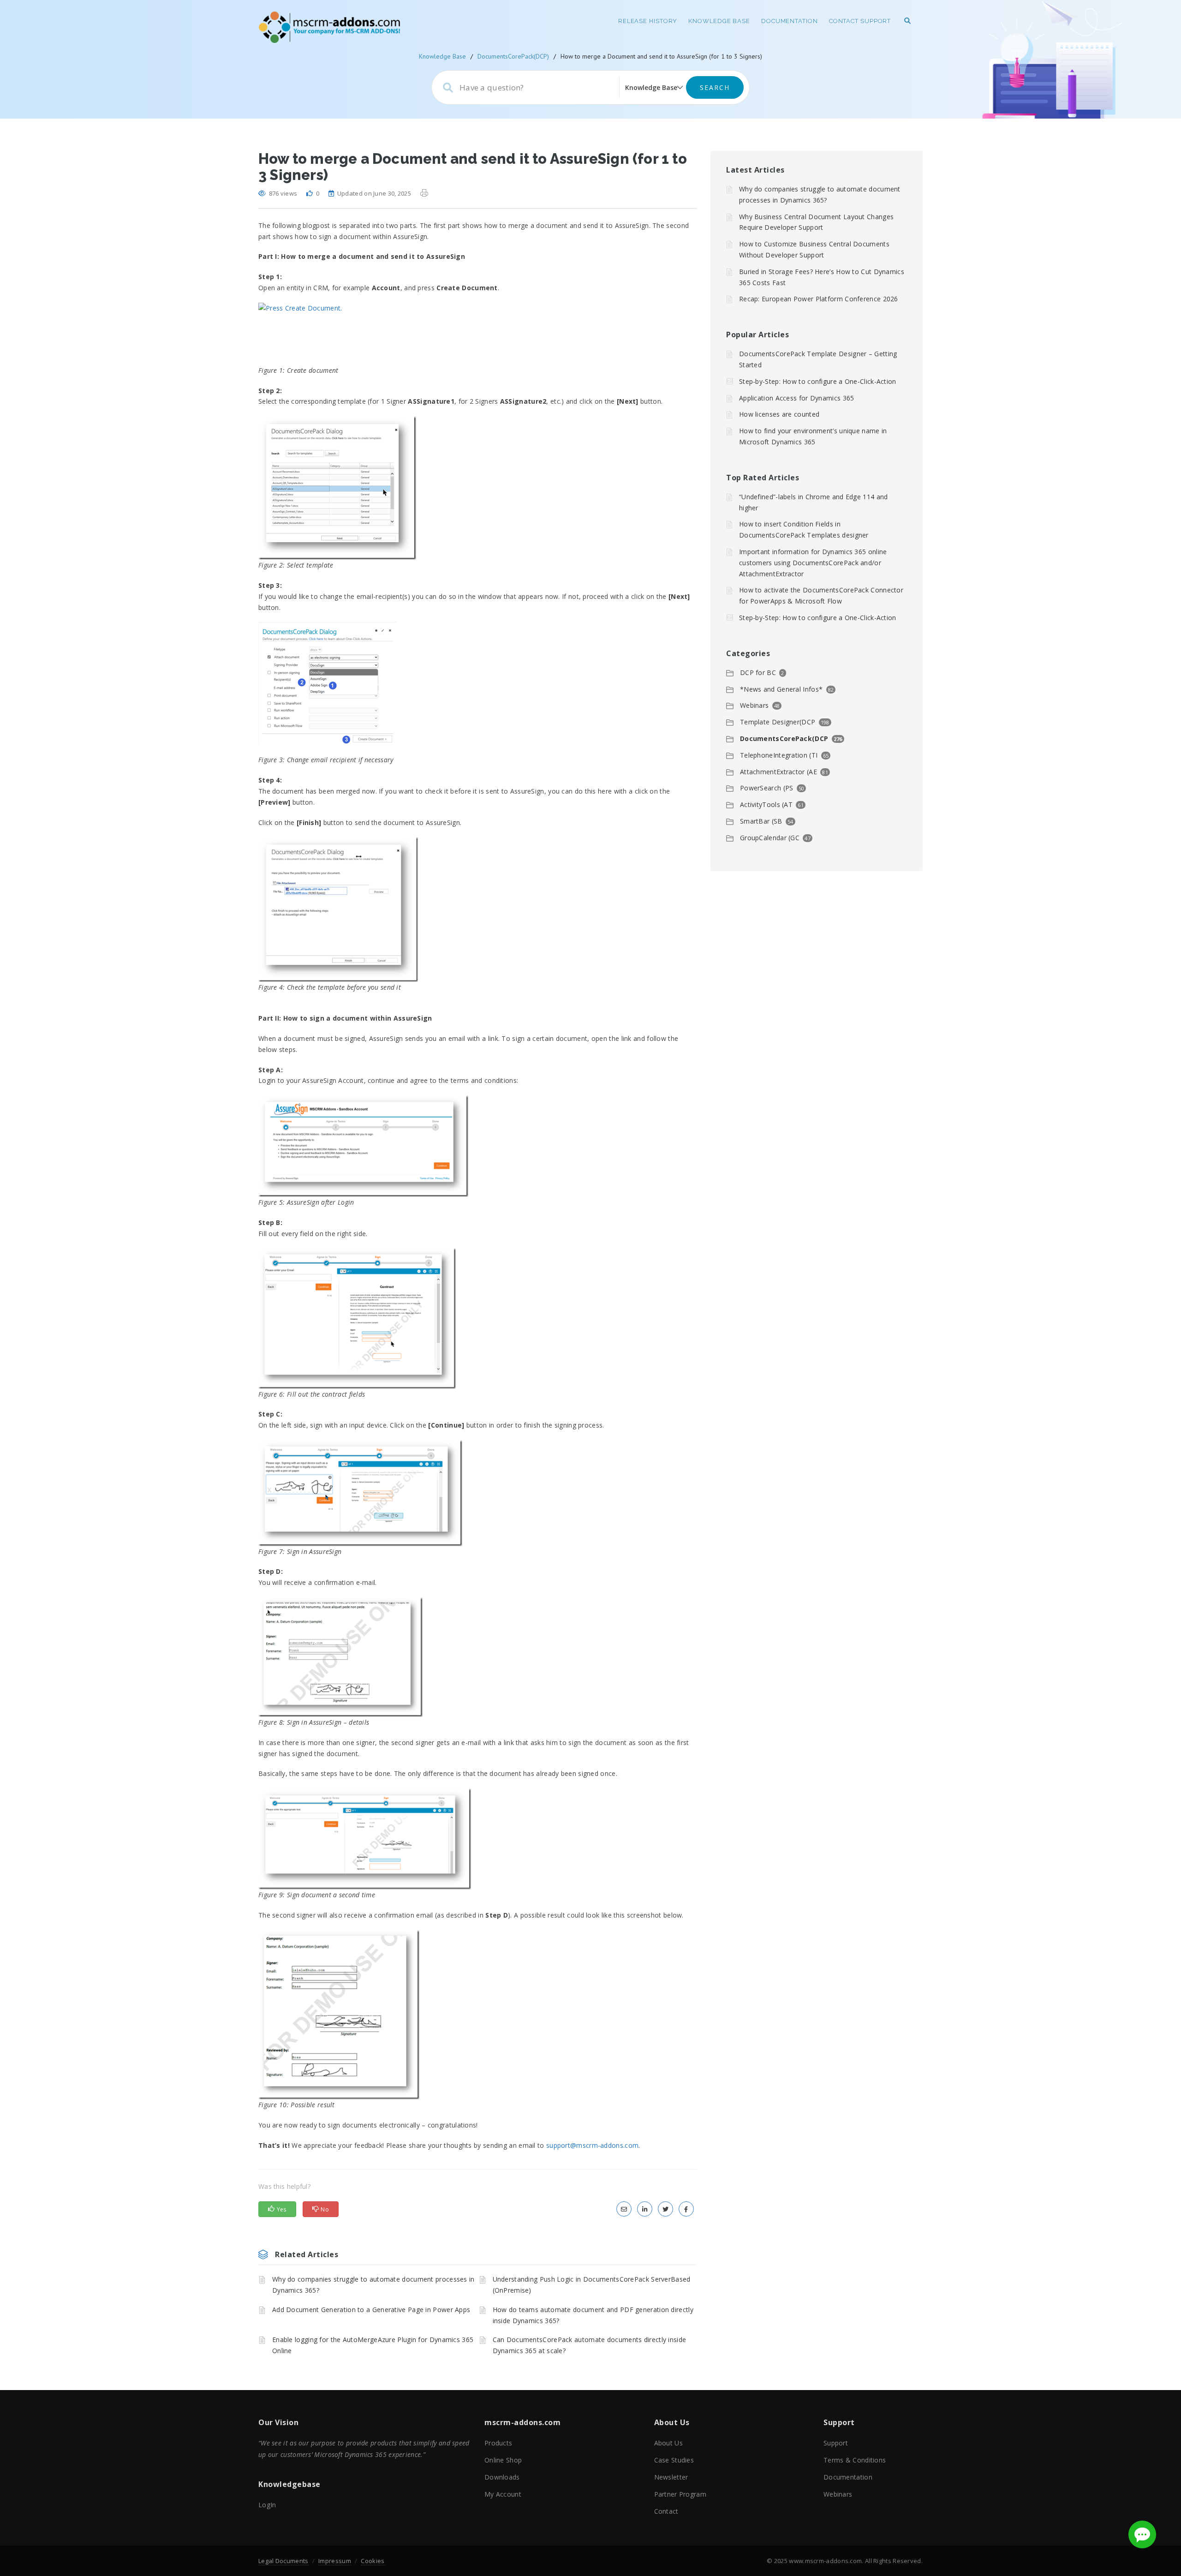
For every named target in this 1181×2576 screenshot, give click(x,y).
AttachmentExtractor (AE (778, 772)
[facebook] (686, 2209)
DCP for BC (758, 672)
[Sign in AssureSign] (477, 1493)
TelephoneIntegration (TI (779, 755)
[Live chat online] (1142, 2534)
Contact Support (860, 21)
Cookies (373, 2561)
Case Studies (674, 2460)
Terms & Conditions (855, 2460)
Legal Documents (283, 2561)
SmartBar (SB (761, 821)
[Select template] (477, 488)
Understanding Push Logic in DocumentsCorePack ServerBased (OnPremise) (592, 2285)
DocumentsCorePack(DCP (784, 738)
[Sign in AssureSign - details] (477, 1657)
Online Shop (503, 2460)
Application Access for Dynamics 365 (797, 398)
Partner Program (680, 2494)
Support (836, 2443)
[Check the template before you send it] (477, 909)
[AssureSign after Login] (477, 1146)
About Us (668, 2443)
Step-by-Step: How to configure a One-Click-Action (818, 381)
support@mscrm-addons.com (592, 2145)
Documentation (790, 21)
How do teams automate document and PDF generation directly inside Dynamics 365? (593, 2315)
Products (498, 2443)
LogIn (267, 2505)
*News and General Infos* (781, 689)
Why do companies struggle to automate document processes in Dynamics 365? (373, 2285)
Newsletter (671, 2477)
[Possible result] (477, 2015)
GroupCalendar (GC (770, 838)
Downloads (502, 2477)
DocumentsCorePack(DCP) (513, 56)
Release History (648, 21)
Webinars (754, 705)
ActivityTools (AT (766, 804)
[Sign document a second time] (477, 1839)
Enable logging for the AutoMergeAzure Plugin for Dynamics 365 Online (373, 2345)
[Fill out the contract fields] (477, 1318)
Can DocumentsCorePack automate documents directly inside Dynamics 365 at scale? (590, 2345)
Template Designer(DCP (778, 722)
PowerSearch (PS (767, 788)
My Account (503, 2494)
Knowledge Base (719, 21)
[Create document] (477, 334)
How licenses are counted (779, 414)
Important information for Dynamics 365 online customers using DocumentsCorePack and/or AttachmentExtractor (813, 563)
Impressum (335, 2561)
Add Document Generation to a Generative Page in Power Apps (371, 2310)
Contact (666, 2511)
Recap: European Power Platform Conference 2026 (819, 299)
